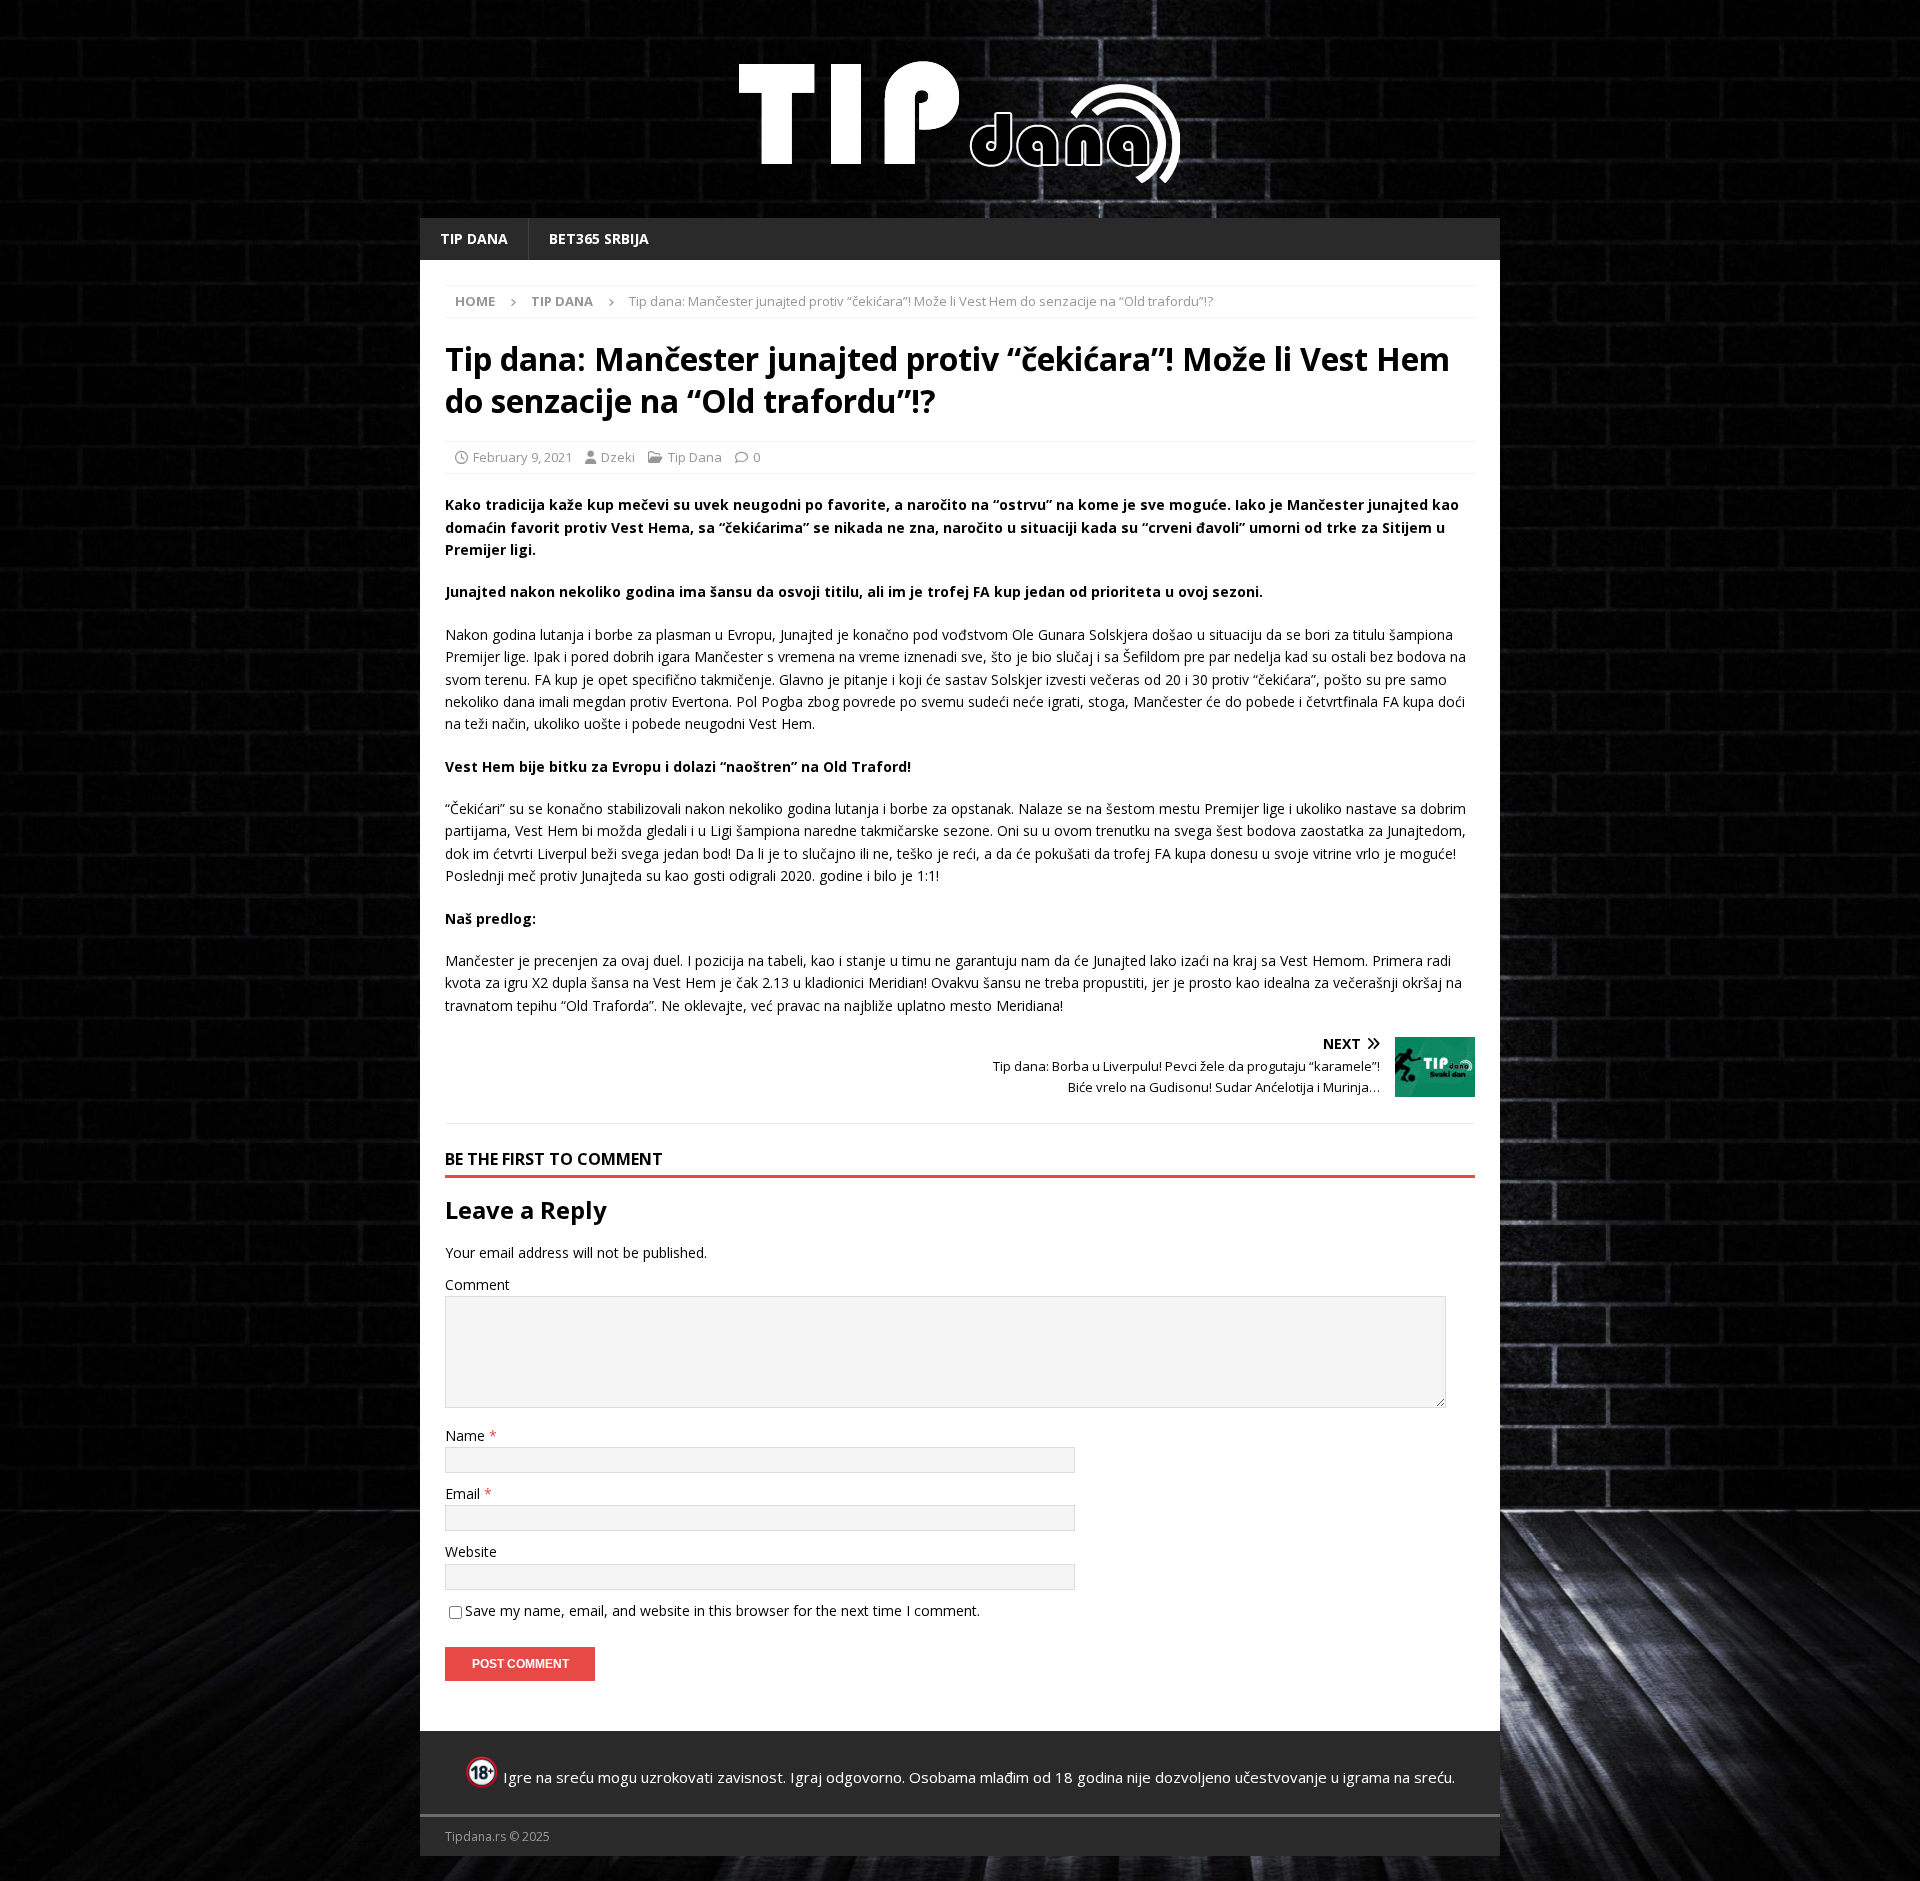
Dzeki (618, 457)
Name (467, 1435)
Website (471, 1551)
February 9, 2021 (522, 457)
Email (464, 1493)
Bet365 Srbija (599, 238)
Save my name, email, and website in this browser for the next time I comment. (722, 1610)
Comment (477, 1284)
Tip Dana (474, 238)
